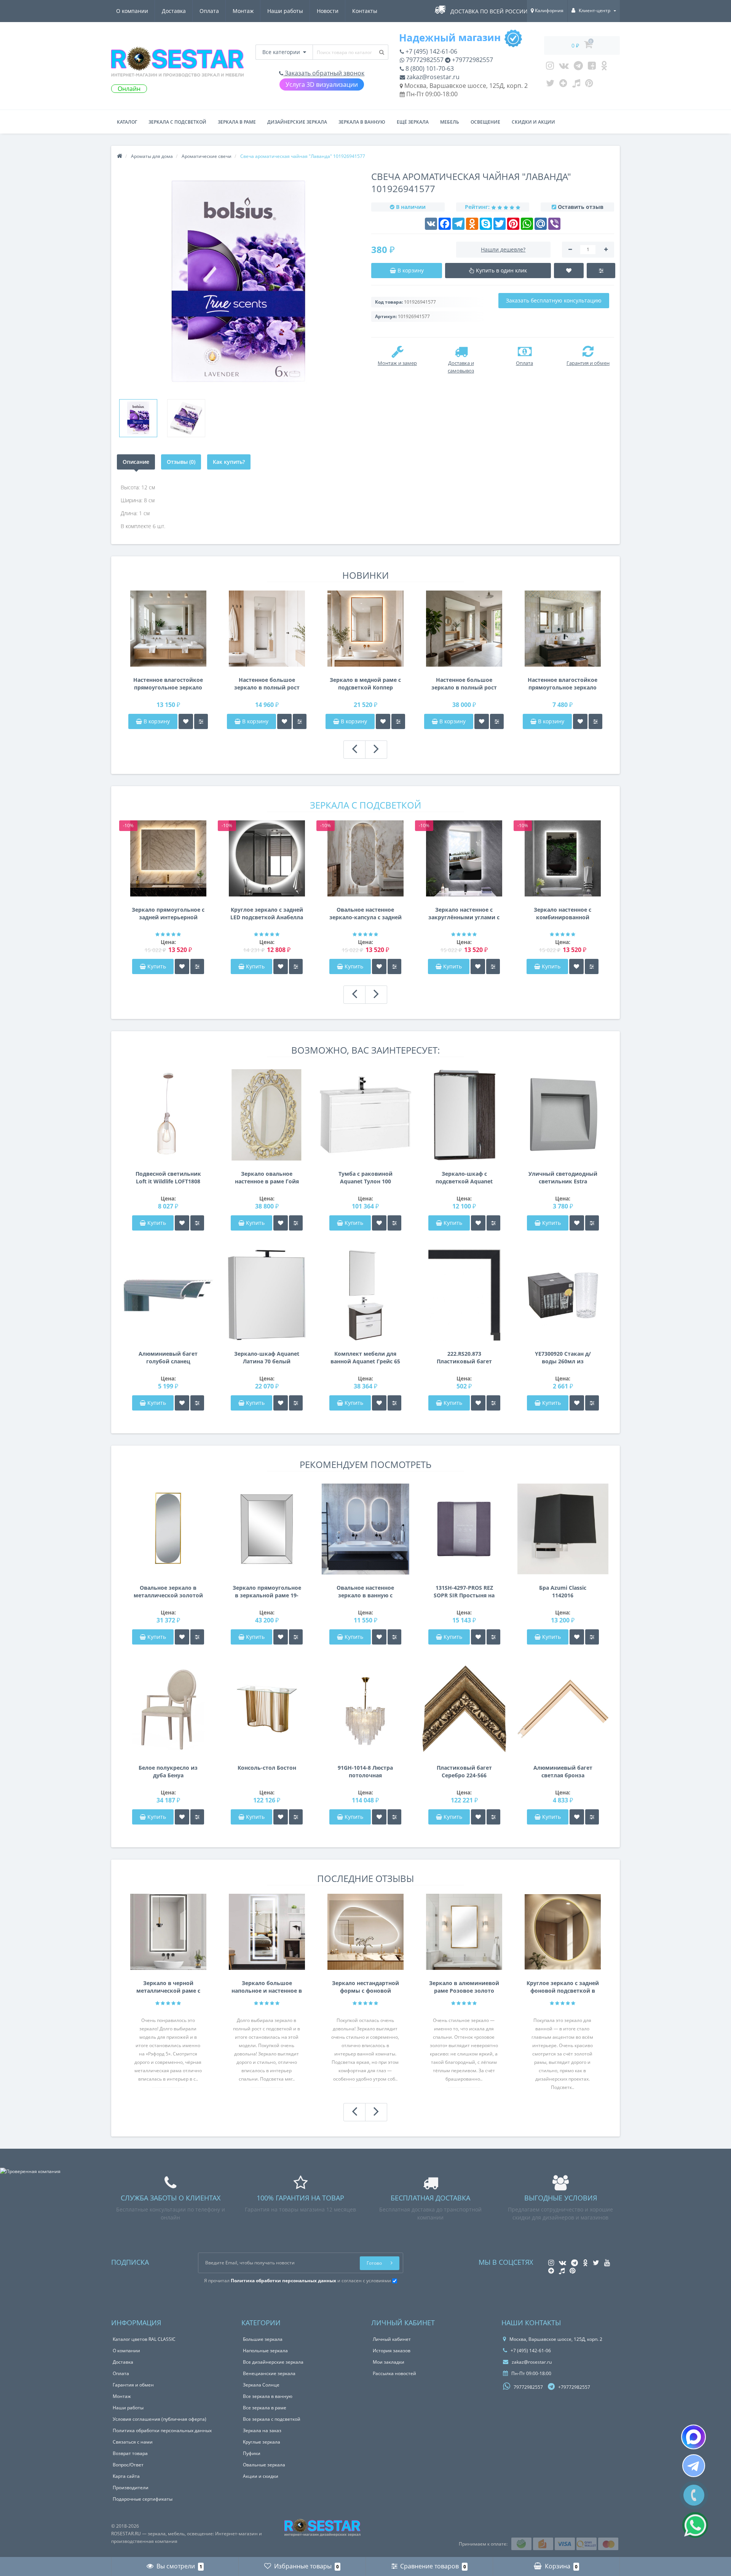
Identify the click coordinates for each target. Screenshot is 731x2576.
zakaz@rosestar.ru (432, 77)
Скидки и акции (533, 122)
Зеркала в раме (237, 122)
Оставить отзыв (581, 207)
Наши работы (285, 11)
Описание (136, 462)
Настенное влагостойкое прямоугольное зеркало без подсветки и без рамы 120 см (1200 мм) (563, 684)
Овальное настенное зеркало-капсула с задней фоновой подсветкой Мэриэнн (365, 914)
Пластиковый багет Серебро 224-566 (464, 1771)
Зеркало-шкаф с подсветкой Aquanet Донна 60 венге (464, 1178)
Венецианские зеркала (269, 2373)
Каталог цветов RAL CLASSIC (144, 2339)
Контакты (365, 11)
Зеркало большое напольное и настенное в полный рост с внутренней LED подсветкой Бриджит (267, 1987)
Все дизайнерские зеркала (273, 2362)
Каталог (127, 122)
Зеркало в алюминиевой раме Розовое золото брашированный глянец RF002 (464, 1987)
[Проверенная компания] (30, 2171)
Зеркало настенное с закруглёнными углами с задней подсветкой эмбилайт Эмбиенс (464, 914)
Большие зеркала (263, 2339)
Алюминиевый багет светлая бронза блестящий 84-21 (563, 1772)
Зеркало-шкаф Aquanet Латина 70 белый (267, 1357)
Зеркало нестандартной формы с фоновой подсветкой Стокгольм (365, 1987)
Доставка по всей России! (490, 11)
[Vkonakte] (564, 67)
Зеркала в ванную (362, 122)
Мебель (450, 122)
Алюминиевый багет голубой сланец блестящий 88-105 (168, 1358)
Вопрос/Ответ (128, 2465)
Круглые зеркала (262, 2442)
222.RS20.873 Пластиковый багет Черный (464, 1358)
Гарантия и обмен (133, 2385)
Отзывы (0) (181, 462)
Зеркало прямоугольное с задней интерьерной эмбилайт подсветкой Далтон (168, 914)
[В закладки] (186, 721)
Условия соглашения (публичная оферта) (160, 2419)
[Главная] (120, 156)
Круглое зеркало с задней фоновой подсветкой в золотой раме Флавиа (563, 1987)
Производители (131, 2488)
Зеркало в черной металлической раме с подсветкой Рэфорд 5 (168, 1987)
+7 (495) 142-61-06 (431, 51)
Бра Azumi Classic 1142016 (563, 1591)
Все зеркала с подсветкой (272, 2419)
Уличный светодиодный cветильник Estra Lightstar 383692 (563, 1178)
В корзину (156, 721)
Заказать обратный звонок (324, 73)
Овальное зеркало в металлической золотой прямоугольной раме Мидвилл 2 (168, 1592)
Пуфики (252, 2453)
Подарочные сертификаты (143, 2499)
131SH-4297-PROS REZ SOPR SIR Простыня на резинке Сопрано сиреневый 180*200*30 (464, 1592)
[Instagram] (550, 67)
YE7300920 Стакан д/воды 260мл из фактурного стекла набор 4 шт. (563, 1358)
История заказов (392, 2351)
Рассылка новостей (394, 2373)
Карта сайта (126, 2476)
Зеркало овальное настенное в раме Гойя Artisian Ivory (267, 1178)
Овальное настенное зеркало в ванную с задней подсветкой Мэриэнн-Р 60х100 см (365, 1592)
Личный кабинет (392, 2339)
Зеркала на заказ (262, 2430)
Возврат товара (130, 2453)
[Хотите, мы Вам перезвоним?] (694, 2495)
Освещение (485, 122)
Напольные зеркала (265, 2351)
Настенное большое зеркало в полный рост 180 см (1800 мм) (267, 684)
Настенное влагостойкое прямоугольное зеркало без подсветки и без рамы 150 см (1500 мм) (168, 684)
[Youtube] (592, 67)
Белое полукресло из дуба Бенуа (168, 1771)
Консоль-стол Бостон (267, 1768)
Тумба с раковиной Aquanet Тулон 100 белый (365, 1178)
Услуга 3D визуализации (322, 84)
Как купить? (229, 462)
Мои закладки (389, 2362)
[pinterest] (589, 85)
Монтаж (243, 11)
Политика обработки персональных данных (162, 2430)
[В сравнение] (201, 721)
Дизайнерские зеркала (297, 122)
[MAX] (693, 2437)
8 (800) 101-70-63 (429, 68)
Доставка (174, 11)
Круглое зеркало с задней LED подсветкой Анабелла (267, 913)
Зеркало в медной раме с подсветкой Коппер (365, 684)
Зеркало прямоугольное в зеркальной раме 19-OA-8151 (267, 1592)
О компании (132, 11)
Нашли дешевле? (503, 249)
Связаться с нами (133, 2442)
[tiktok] (576, 85)
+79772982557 (472, 60)
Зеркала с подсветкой (177, 122)
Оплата (209, 11)
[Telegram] (578, 67)
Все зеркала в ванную (268, 2396)
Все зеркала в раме (265, 2408)
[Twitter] (550, 85)
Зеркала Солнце (261, 2385)
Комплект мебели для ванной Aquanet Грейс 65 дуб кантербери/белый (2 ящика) (365, 1358)
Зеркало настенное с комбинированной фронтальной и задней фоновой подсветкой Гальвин (563, 914)
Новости (328, 11)
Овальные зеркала (264, 2465)
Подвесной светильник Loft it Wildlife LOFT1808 (168, 1177)
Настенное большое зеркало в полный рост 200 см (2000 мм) (464, 684)
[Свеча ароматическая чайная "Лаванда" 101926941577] (138, 418)
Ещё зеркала (413, 122)
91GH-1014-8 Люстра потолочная (365, 1771)
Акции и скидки (261, 2476)
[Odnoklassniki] (604, 67)
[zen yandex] (563, 85)
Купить (157, 966)
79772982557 (424, 60)
